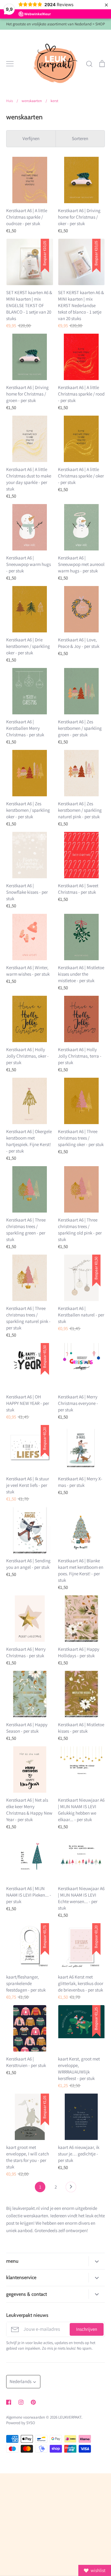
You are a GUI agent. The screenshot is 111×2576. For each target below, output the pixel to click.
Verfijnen (31, 138)
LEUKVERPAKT (70, 2417)
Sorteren (80, 138)
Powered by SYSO (21, 2423)
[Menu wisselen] (10, 64)
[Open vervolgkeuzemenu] (97, 2261)
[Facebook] (9, 2402)
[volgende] (71, 2189)
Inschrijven (87, 2329)
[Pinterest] (33, 2402)
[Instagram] (21, 2402)
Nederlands (21, 2381)
